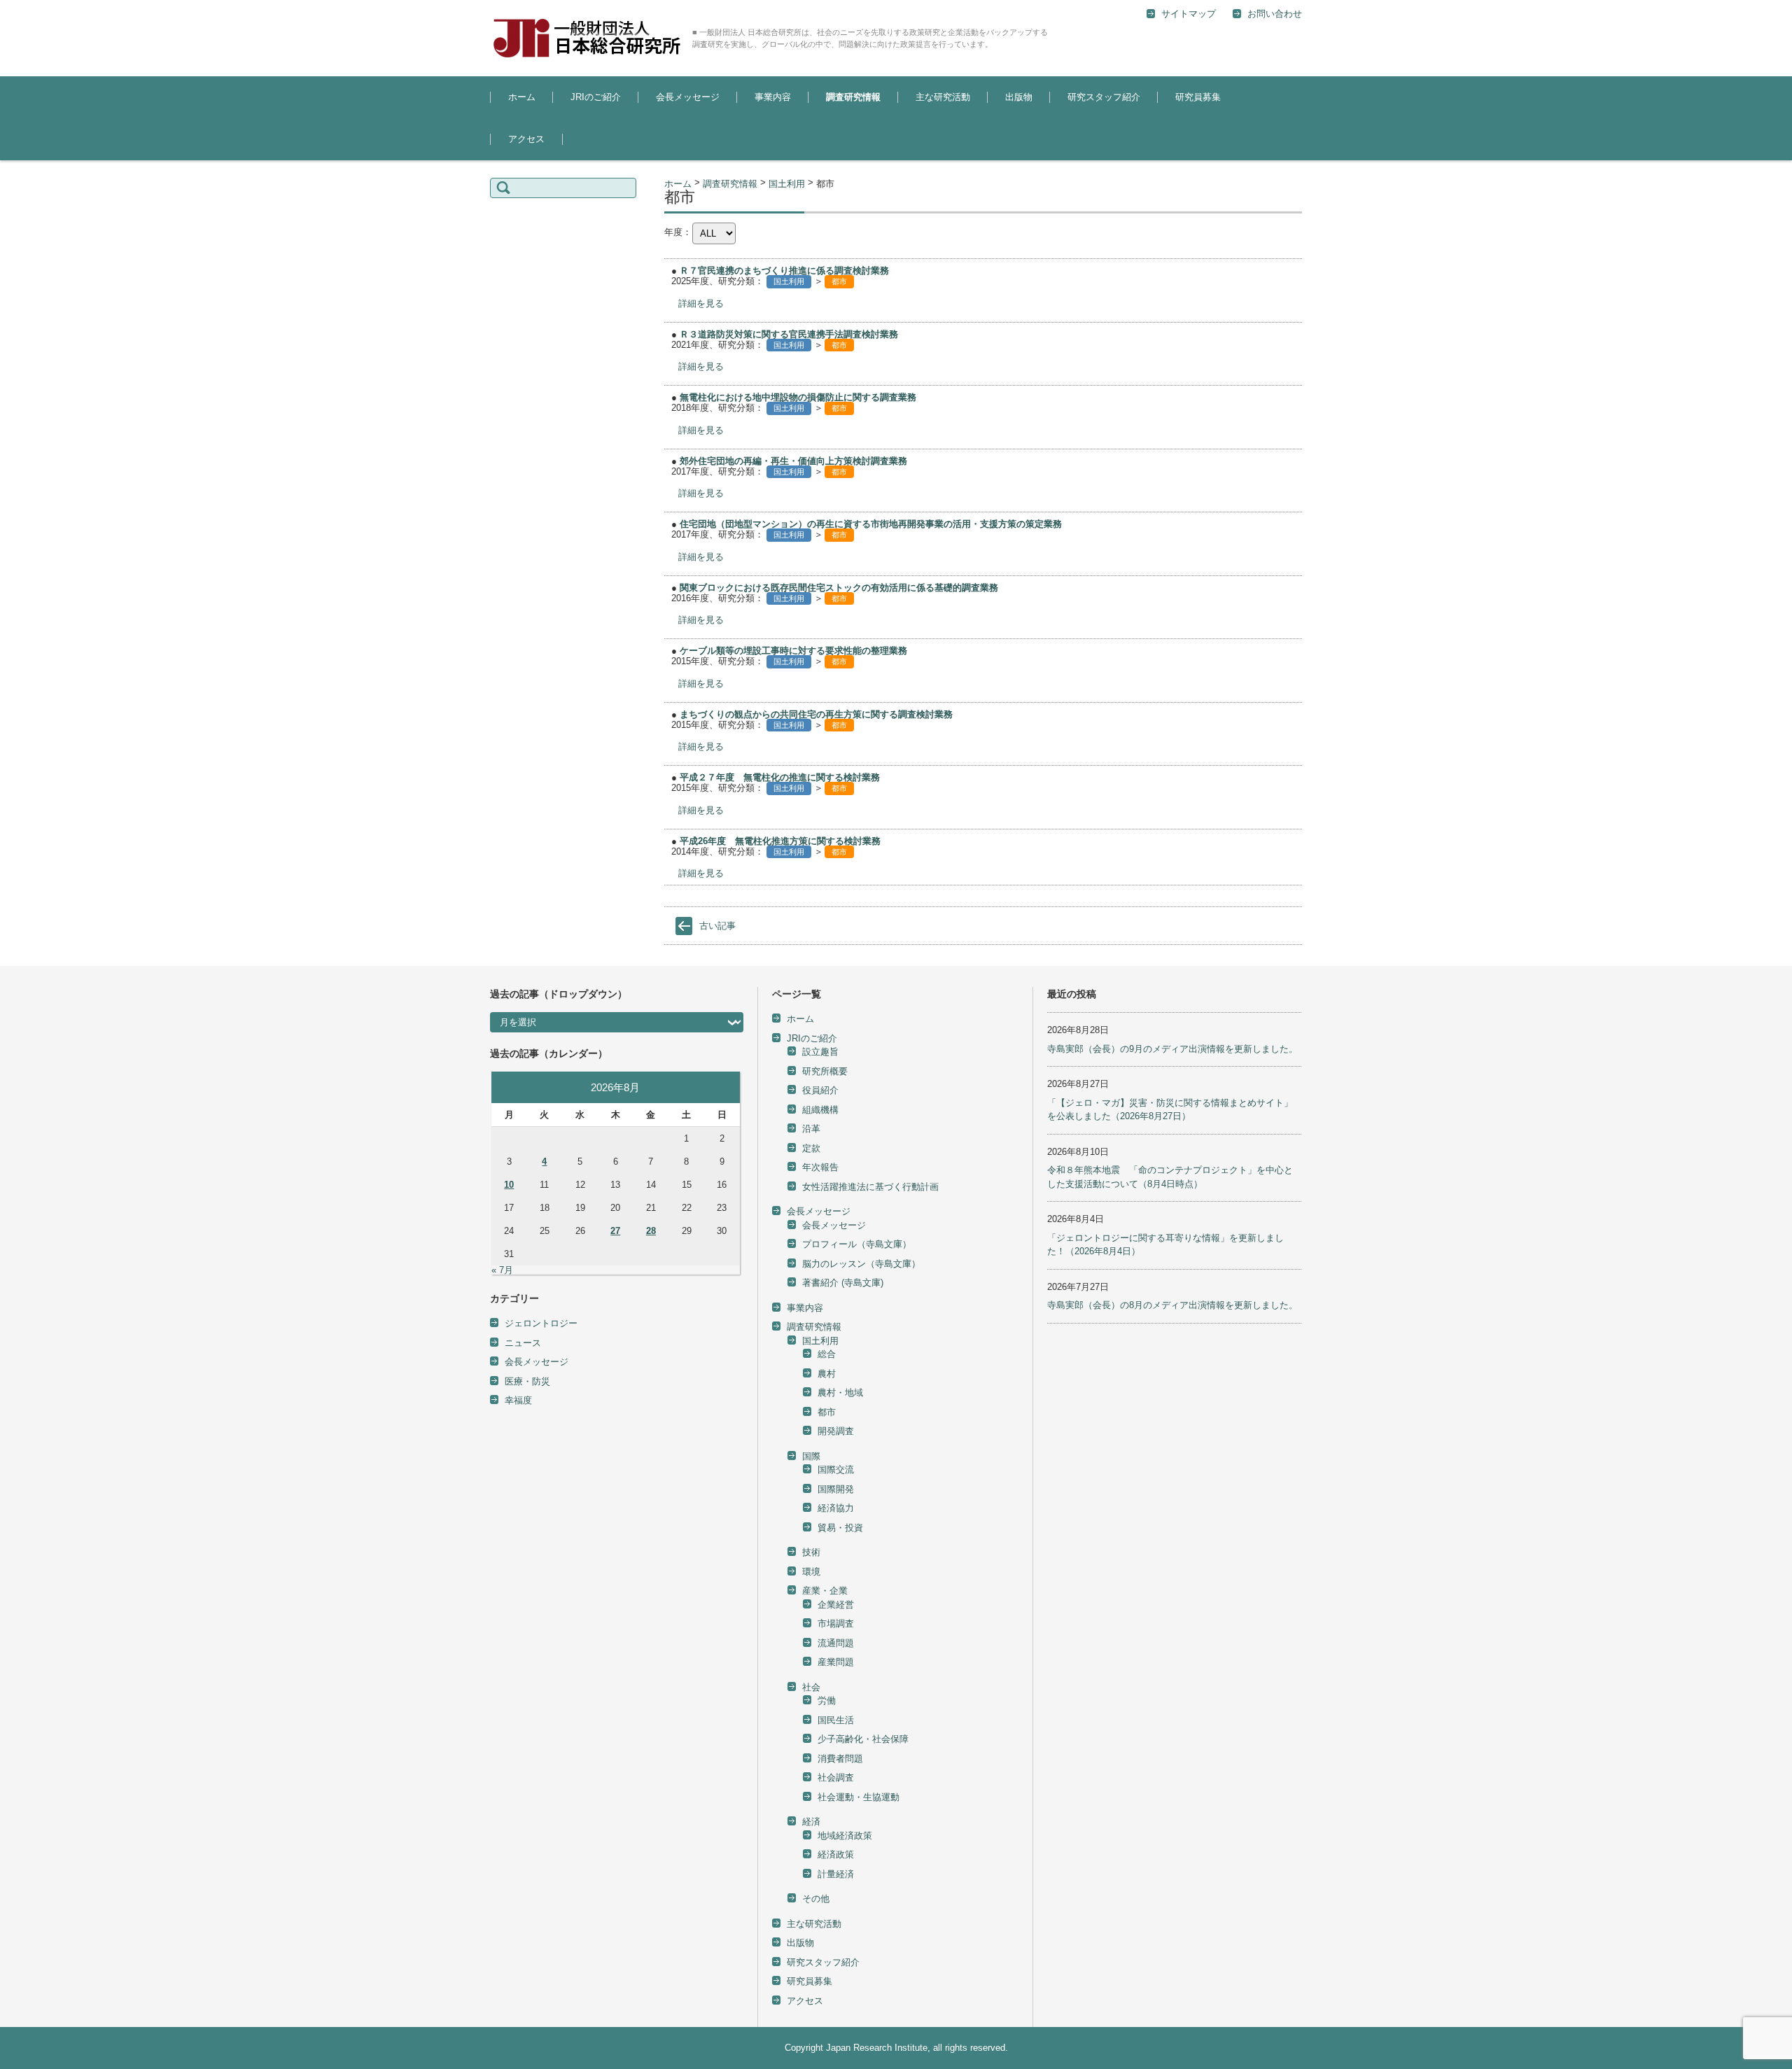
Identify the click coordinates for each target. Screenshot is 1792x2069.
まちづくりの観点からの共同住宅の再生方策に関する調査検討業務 (816, 714)
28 (651, 1231)
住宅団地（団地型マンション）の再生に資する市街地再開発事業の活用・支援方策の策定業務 (871, 524)
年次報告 (820, 1167)
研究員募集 (1198, 97)
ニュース (523, 1343)
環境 (811, 1572)
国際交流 (836, 1470)
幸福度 (518, 1400)
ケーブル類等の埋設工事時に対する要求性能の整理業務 (793, 651)
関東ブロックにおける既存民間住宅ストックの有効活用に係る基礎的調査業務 (839, 588)
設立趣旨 (577, 135)
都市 (839, 281)
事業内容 (773, 97)
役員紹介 (820, 1090)
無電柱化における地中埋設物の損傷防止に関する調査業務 (798, 397)
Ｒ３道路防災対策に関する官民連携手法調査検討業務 (789, 334)
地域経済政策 (845, 1836)
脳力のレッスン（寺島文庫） (861, 1264)
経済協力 (836, 1508)
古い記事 (717, 926)
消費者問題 (840, 1759)
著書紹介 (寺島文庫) (843, 1283)
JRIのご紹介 (596, 97)
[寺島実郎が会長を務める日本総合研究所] (586, 38)
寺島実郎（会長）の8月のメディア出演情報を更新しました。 (1172, 1305)
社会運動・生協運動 (859, 1797)
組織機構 (820, 1110)
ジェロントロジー (541, 1323)
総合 (957, 135)
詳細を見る (701, 303)
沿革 (811, 1129)
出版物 (1019, 97)
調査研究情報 (853, 97)
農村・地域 (840, 1393)
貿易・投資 (840, 1528)
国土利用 (833, 135)
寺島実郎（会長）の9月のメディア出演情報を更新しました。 (1172, 1049)
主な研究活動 (943, 97)
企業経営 (836, 1605)
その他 (816, 1899)
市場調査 (836, 1623)
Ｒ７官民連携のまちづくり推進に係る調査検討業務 (784, 271)
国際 (811, 1456)
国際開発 (836, 1489)
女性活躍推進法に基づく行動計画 (870, 1187)
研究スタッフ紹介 (1104, 97)
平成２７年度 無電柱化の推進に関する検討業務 (780, 777)
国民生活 (836, 1720)
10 (509, 1185)
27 (615, 1231)
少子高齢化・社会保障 (863, 1739)
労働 (827, 1700)
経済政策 (836, 1854)
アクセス (526, 139)
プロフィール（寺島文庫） (857, 1244)
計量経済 (836, 1874)
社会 (811, 1687)
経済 (811, 1822)
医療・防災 (527, 1381)
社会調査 (836, 1777)
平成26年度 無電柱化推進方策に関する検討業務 (780, 841)
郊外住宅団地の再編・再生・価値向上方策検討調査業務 (793, 461)
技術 (811, 1552)
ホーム (522, 97)
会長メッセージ (688, 97)
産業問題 (836, 1662)
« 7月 (502, 1270)
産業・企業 (825, 1591)
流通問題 (836, 1643)
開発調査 (836, 1431)
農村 (827, 1374)
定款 (811, 1148)
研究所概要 (825, 1071)
